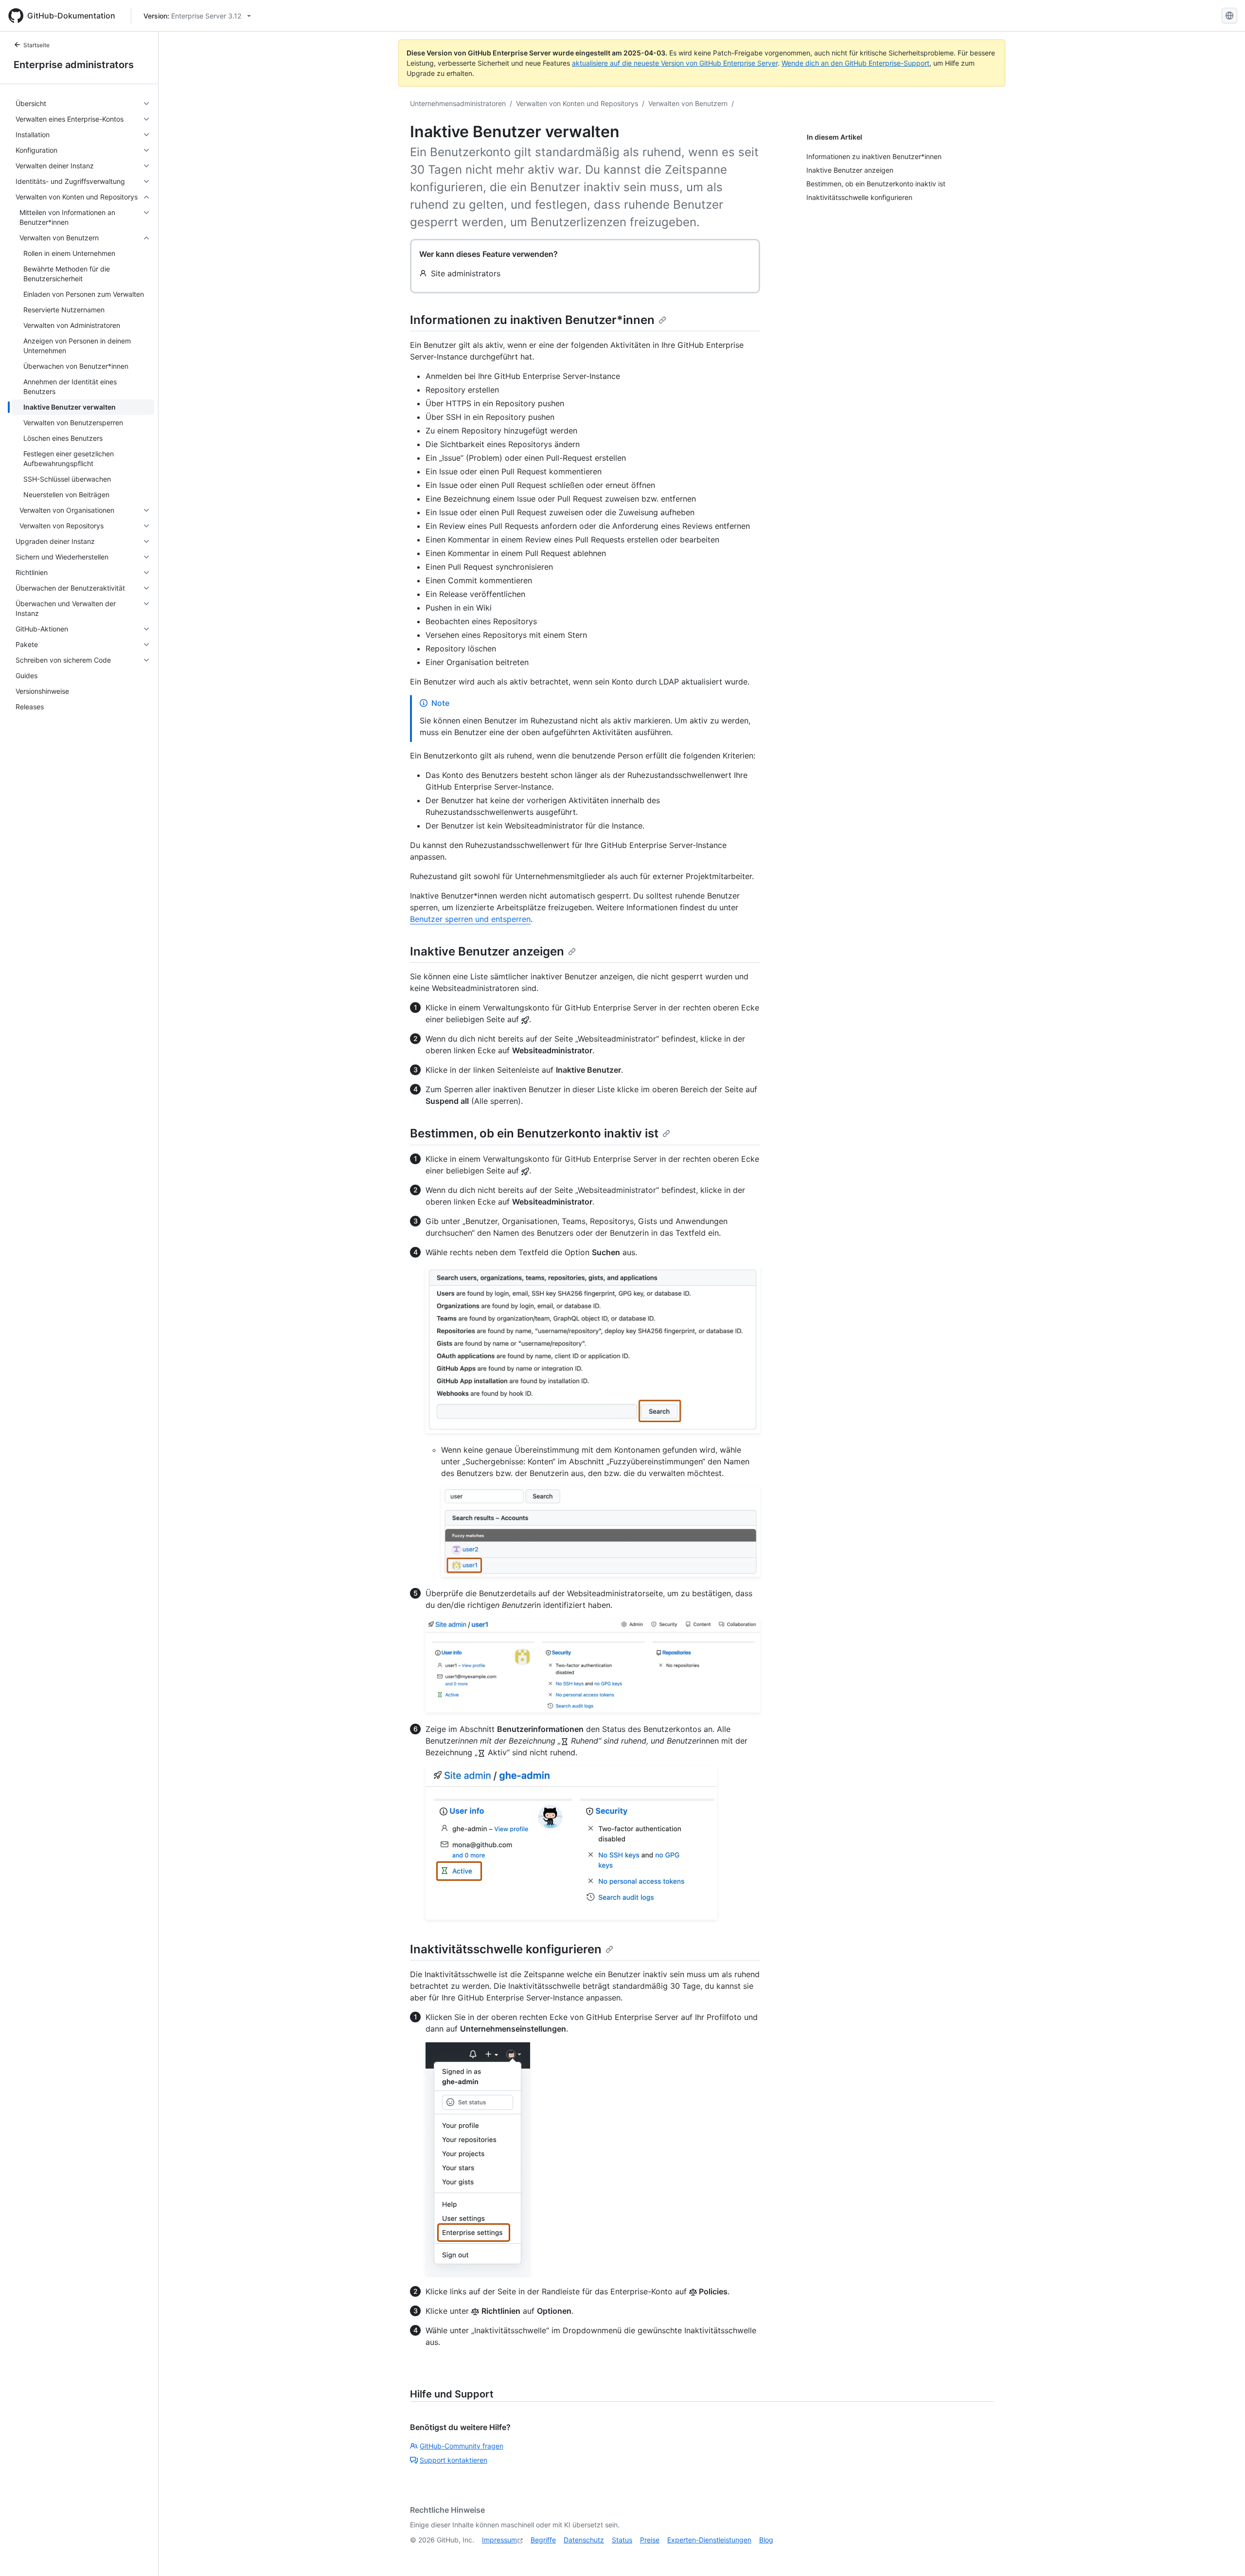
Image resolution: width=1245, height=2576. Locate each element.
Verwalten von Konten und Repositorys (577, 103)
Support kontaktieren (454, 2460)
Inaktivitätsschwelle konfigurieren (506, 1949)
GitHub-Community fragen (462, 2446)
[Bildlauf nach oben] (1224, 2555)
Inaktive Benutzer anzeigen (487, 951)
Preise (650, 2540)
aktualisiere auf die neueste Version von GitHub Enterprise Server (675, 63)
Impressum (499, 2540)
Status (622, 2540)
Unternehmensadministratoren (458, 103)
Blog (766, 2540)
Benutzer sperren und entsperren (470, 919)
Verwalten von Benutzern (688, 103)
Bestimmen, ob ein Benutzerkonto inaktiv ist (534, 1133)
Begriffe (543, 2540)
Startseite (36, 45)
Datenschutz (584, 2540)
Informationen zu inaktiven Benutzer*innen (532, 320)
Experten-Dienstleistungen (709, 2540)
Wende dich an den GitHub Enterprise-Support (855, 63)
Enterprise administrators (74, 65)
